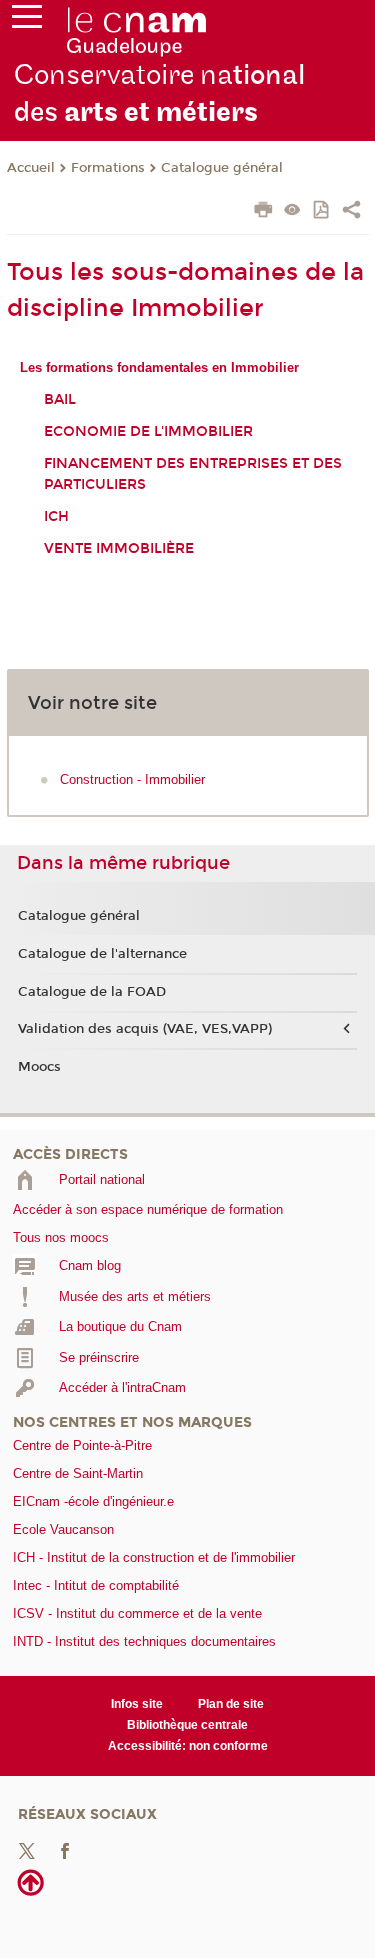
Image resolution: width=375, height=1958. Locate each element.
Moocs (39, 1067)
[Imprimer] (263, 212)
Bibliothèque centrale (187, 1725)
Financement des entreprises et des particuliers (193, 474)
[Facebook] (65, 1849)
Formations (108, 168)
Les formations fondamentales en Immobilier (159, 367)
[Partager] (351, 212)
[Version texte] (292, 211)
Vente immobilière (119, 548)
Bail (60, 399)
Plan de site (231, 1704)
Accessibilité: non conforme (188, 1746)
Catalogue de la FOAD (92, 992)
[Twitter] (27, 1849)
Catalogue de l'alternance (102, 954)
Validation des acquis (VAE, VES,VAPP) (145, 1029)
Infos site (137, 1704)
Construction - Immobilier (132, 779)
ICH (56, 516)
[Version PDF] (322, 211)
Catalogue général (222, 168)
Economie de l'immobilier (148, 431)
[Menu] (27, 21)
